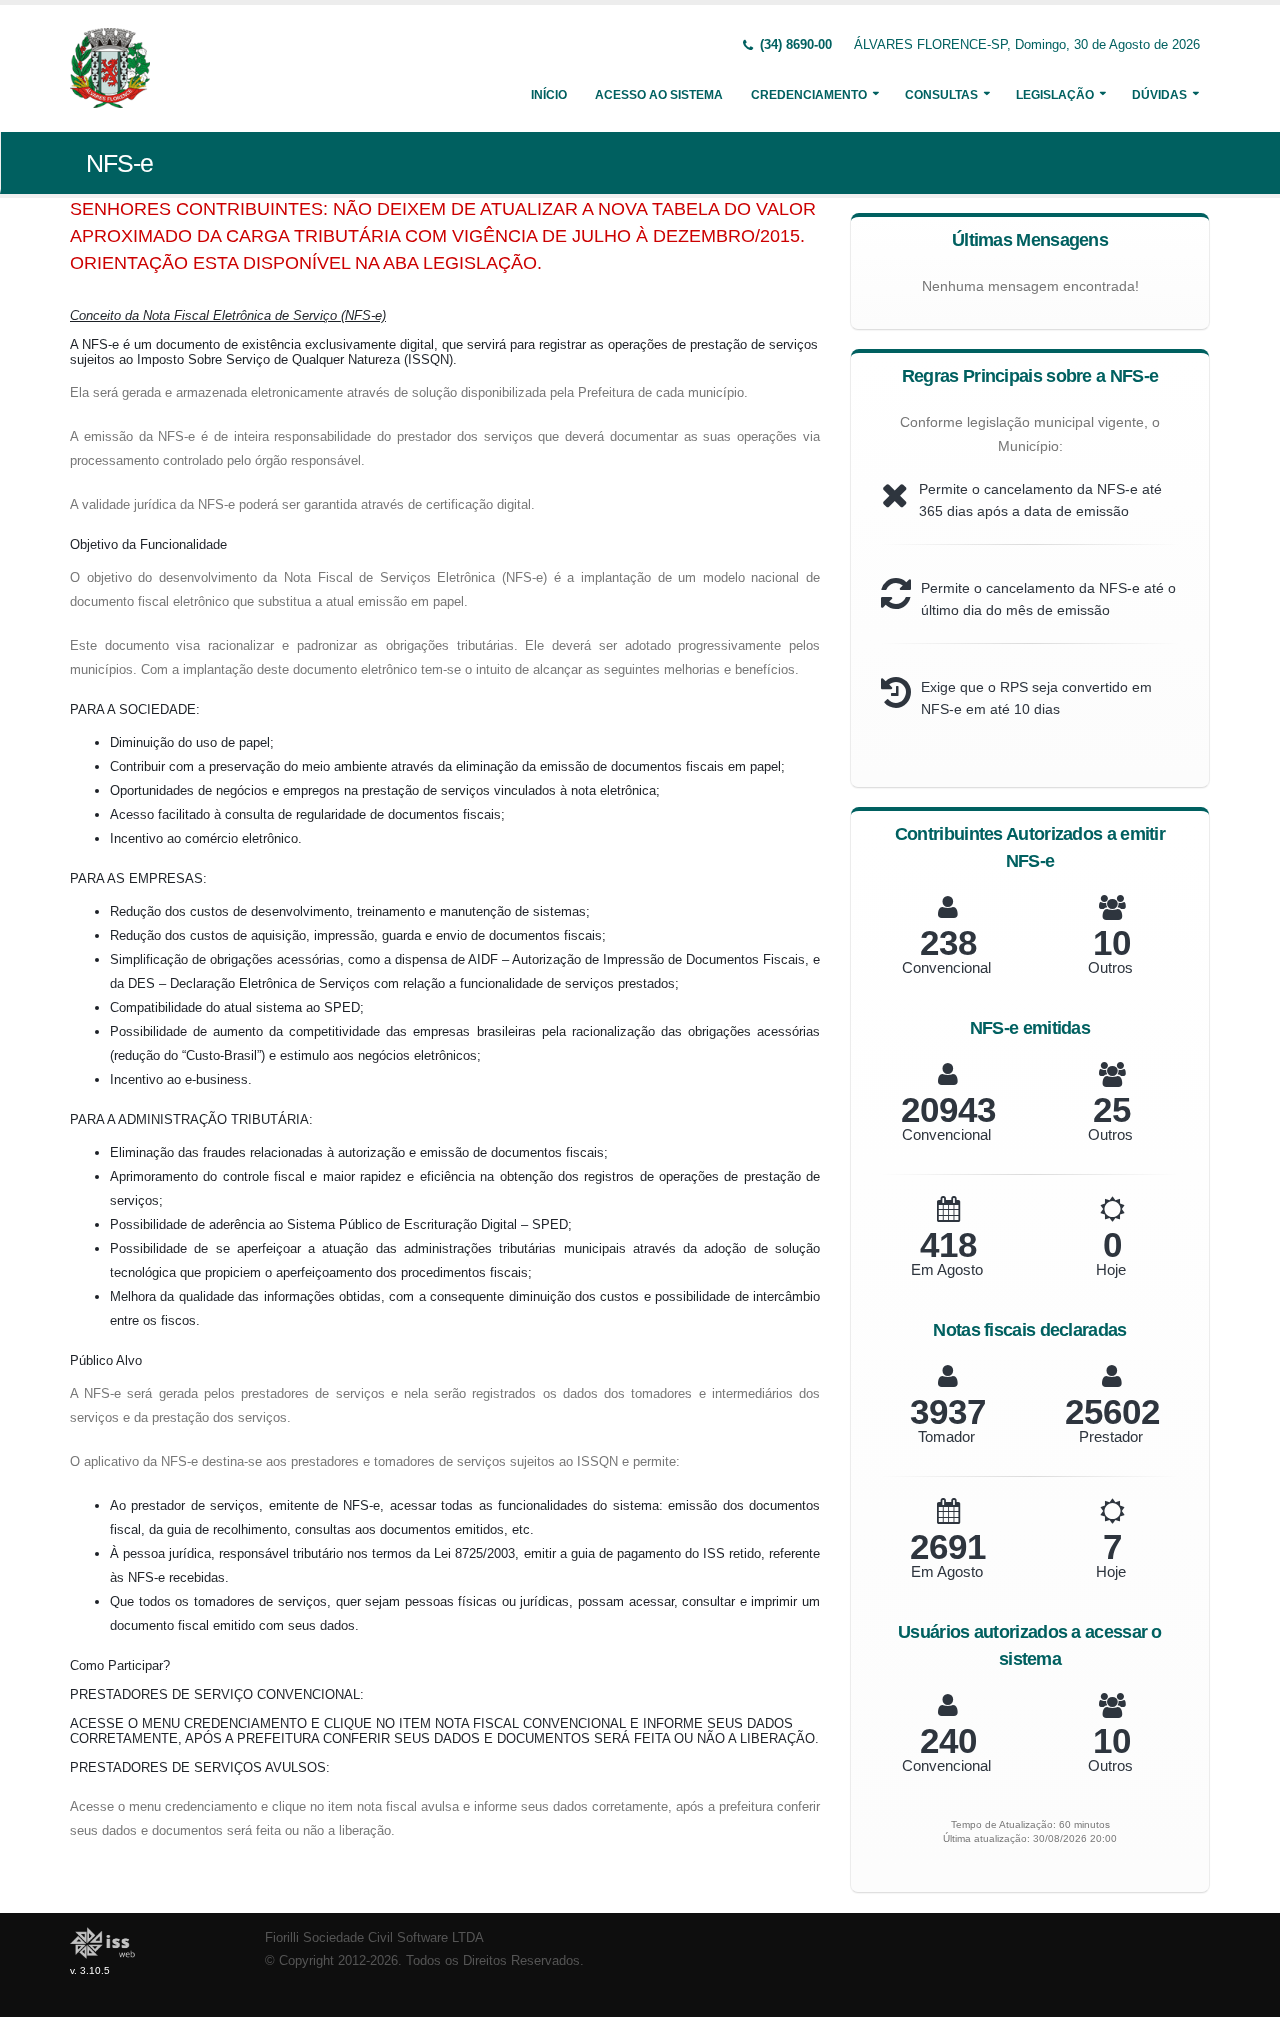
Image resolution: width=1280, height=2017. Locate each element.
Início (549, 95)
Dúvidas (1159, 95)
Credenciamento (809, 95)
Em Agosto (947, 1269)
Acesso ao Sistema (659, 95)
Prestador (1111, 1436)
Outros (1110, 967)
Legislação (1055, 95)
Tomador (946, 1436)
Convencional (946, 967)
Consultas (941, 95)
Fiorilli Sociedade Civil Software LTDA (374, 1938)
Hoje (1111, 1269)
